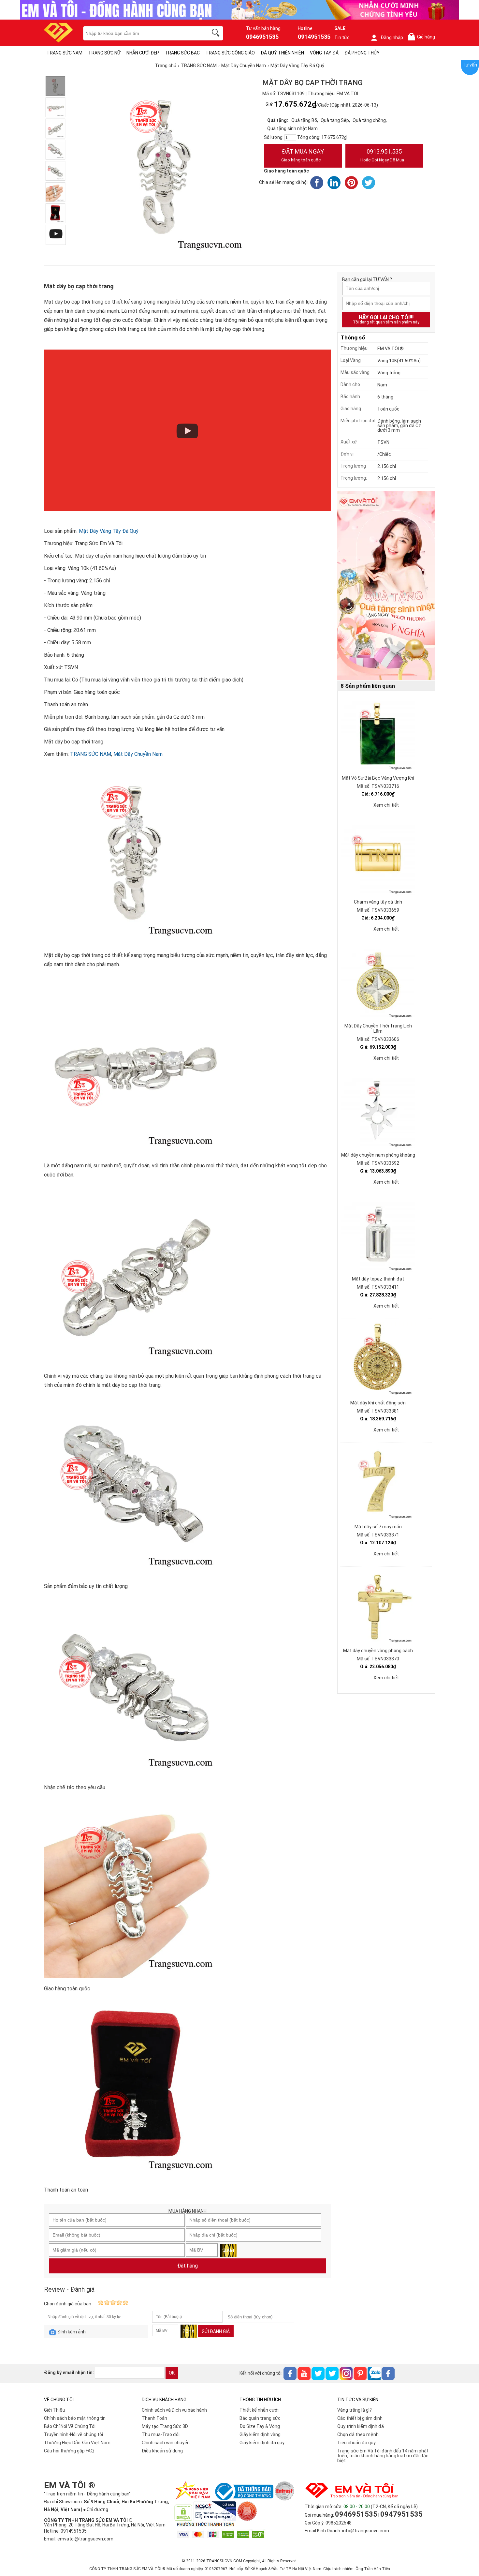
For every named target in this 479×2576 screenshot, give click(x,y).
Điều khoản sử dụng (162, 2451)
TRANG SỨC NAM (65, 53)
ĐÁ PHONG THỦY (362, 53)
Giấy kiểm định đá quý (262, 2443)
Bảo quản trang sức (260, 2418)
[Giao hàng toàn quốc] (55, 192)
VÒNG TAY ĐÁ (324, 53)
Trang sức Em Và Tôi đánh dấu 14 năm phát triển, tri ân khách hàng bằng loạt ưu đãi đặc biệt (383, 2456)
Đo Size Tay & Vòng (260, 2426)
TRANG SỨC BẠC (182, 53)
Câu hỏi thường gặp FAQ (69, 2451)
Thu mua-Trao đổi (161, 2434)
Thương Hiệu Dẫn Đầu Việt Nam (77, 2443)
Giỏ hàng (423, 37)
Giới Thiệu (55, 2410)
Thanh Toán (154, 2418)
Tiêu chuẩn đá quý (356, 2443)
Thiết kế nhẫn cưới (259, 2410)
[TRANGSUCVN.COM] (58, 40)
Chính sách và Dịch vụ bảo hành (174, 2410)
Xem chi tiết (386, 805)
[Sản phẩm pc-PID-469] (386, 586)
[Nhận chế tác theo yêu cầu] (55, 171)
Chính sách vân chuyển (166, 2443)
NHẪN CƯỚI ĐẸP (143, 53)
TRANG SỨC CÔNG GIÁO (230, 53)
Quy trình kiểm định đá (361, 2426)
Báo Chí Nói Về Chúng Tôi (70, 2426)
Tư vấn (470, 65)
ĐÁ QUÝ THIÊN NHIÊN (282, 53)
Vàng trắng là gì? (355, 2410)
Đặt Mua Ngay (303, 155)
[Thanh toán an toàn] (55, 213)
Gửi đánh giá (216, 2331)
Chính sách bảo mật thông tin (75, 2418)
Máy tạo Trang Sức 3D (165, 2426)
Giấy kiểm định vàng (260, 2434)
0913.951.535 (382, 155)
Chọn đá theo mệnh (358, 2434)
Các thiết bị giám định (360, 2418)
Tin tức (342, 37)
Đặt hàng (188, 2266)
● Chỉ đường (96, 2509)
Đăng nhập (392, 37)
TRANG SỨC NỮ (104, 53)
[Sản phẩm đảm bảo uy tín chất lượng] (55, 150)
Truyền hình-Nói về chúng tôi (73, 2434)
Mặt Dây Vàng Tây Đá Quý (109, 531)
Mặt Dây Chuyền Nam (138, 754)
